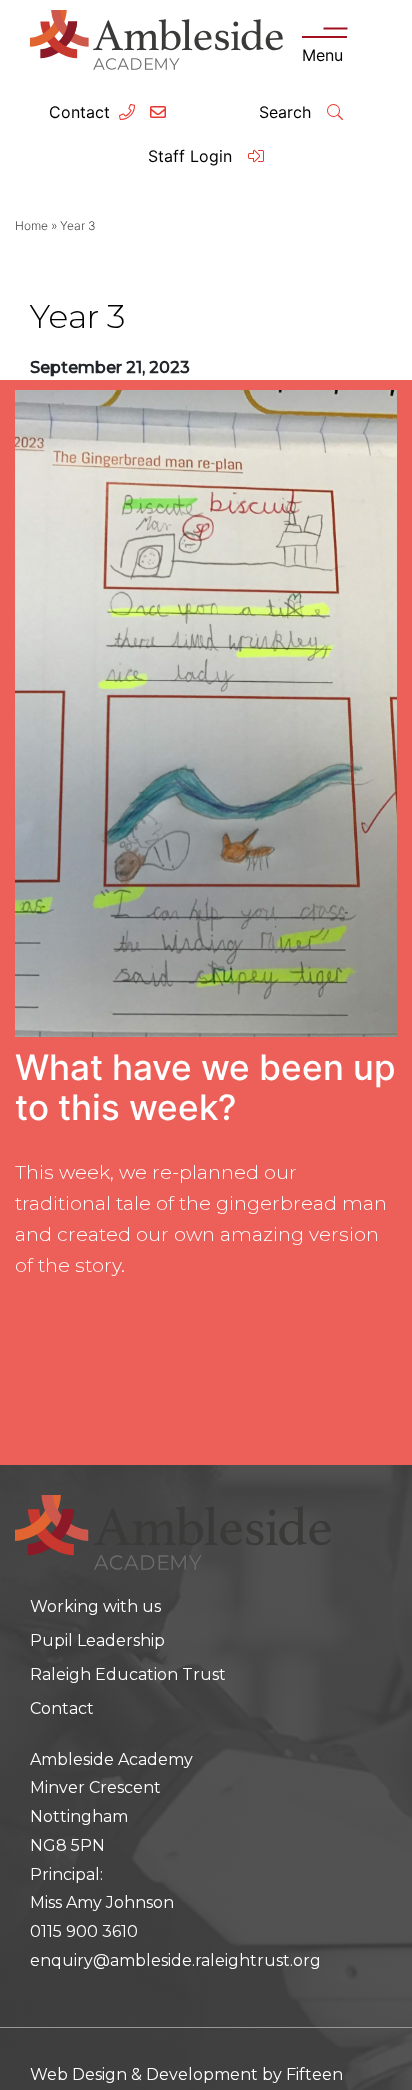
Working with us (95, 1606)
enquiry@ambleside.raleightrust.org (175, 1960)
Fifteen (314, 2074)
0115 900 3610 (84, 1931)
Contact (79, 112)
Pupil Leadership (97, 1640)
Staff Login (192, 156)
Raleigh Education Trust (128, 1674)
